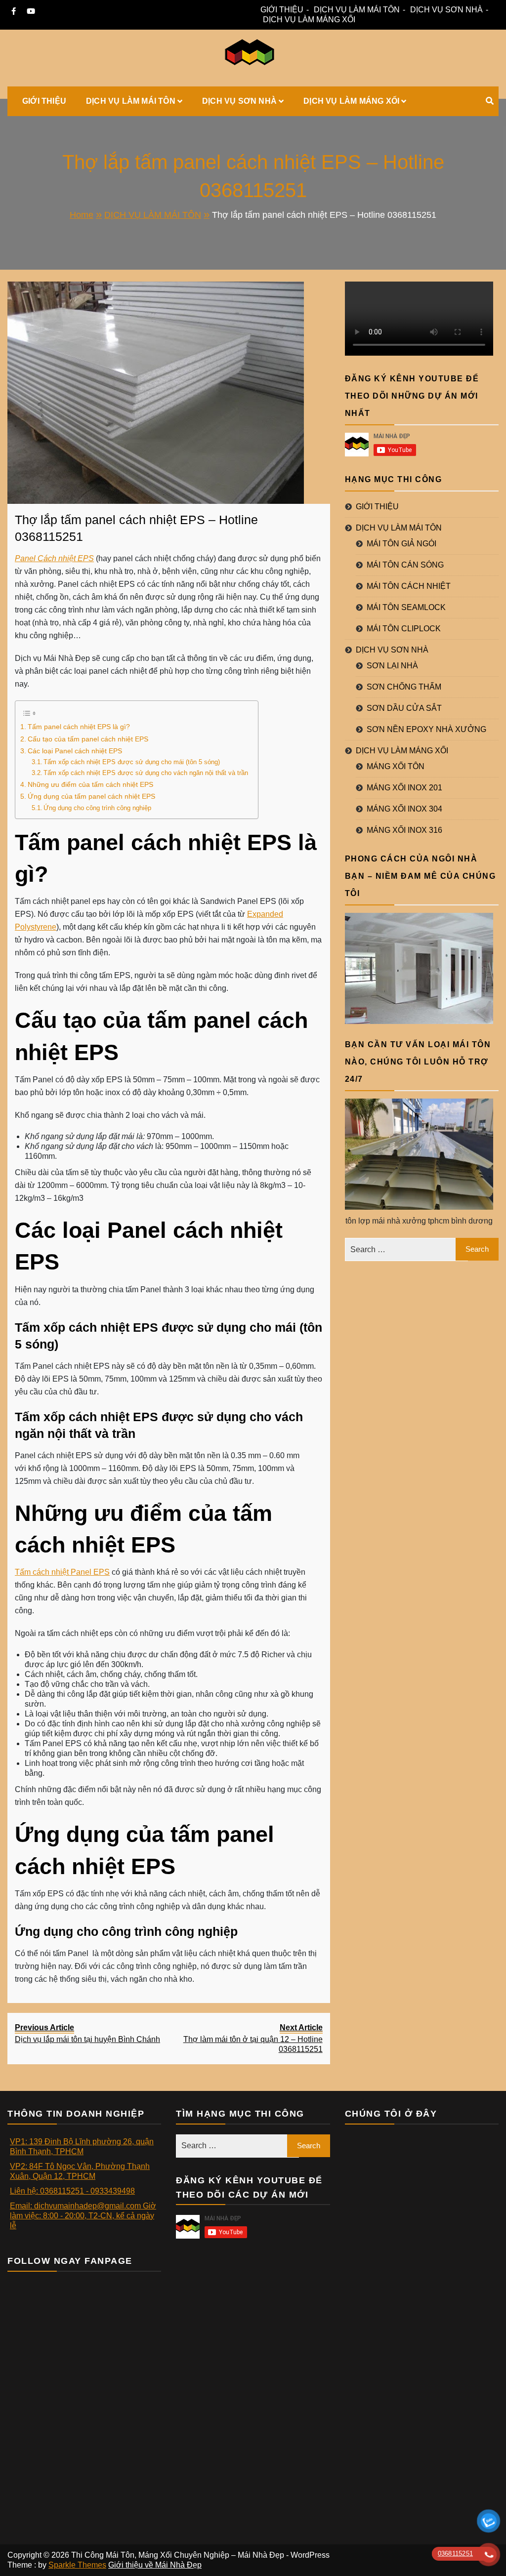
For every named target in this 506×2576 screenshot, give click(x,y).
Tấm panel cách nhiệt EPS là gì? (79, 727)
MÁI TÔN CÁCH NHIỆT (409, 586)
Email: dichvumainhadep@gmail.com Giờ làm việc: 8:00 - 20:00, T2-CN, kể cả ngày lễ (83, 2216)
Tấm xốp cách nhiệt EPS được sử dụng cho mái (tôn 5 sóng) (132, 762)
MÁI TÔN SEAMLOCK (406, 607)
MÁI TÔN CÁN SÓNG (405, 565)
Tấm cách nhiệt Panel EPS (62, 1572)
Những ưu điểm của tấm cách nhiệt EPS (91, 784)
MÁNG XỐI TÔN (396, 766)
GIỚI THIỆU (282, 10)
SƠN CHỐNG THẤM (404, 687)
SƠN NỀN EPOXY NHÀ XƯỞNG (426, 729)
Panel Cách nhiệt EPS (54, 558)
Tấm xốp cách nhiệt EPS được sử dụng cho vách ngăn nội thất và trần (146, 773)
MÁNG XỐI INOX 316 (404, 830)
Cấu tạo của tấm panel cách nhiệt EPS (88, 739)
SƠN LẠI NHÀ (392, 666)
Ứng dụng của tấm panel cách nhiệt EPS (91, 796)
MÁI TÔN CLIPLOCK (404, 629)
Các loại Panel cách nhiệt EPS (75, 751)
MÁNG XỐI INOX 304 (404, 809)
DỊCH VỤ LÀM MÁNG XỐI (309, 20)
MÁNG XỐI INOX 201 (404, 788)
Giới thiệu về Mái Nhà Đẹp (155, 2565)
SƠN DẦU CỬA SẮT (404, 708)
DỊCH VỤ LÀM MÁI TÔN (357, 10)
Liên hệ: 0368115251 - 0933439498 (72, 2191)
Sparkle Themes (77, 2565)
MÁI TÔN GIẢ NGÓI (401, 544)
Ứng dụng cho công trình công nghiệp (97, 808)
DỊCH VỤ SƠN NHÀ (446, 10)
